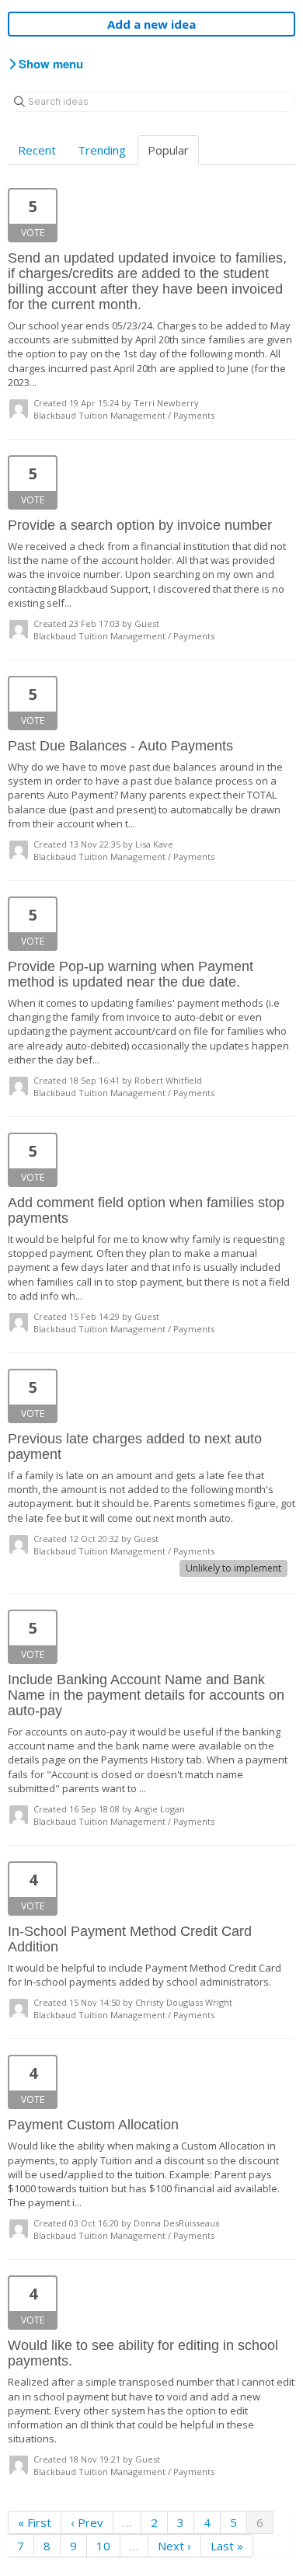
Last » (227, 2546)
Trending (102, 150)
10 (103, 2546)
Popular (168, 150)
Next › (174, 2546)
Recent (37, 150)
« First (35, 2522)
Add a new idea (151, 24)
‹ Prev (87, 2522)
